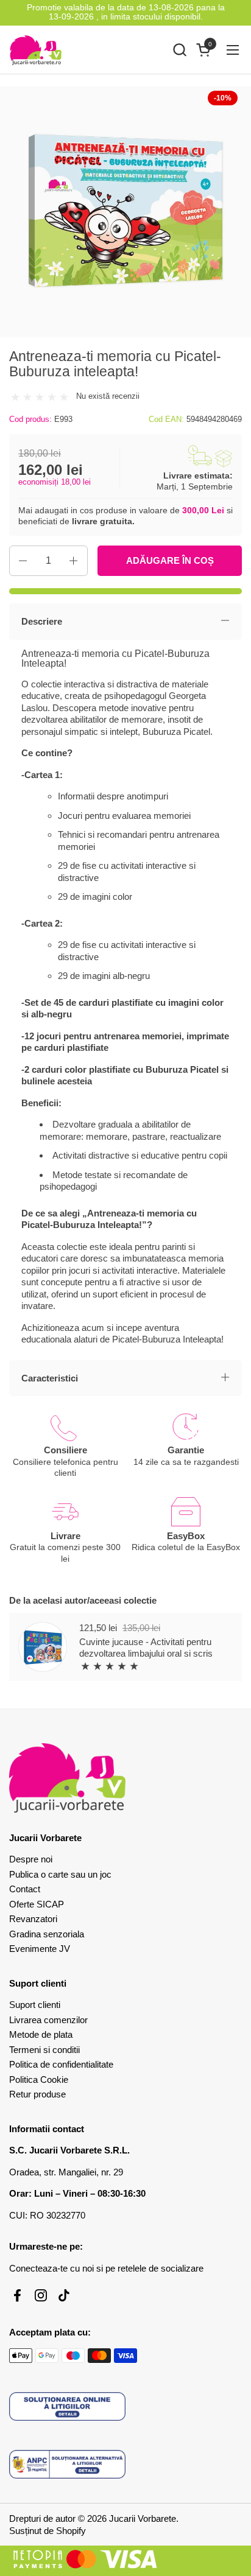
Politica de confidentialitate (61, 2064)
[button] (179, 50)
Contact (25, 1889)
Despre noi (31, 1859)
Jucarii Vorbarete (143, 2518)
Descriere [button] (42, 621)
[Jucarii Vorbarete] (36, 50)
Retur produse (37, 2094)
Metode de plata (41, 2034)
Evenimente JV (40, 1949)
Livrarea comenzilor (48, 2020)
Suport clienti (35, 2005)
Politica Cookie (39, 2079)
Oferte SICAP (37, 1904)
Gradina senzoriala (47, 1934)
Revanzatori (33, 1919)
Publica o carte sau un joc (60, 1874)
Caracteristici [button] (50, 1378)
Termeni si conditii (44, 2050)
